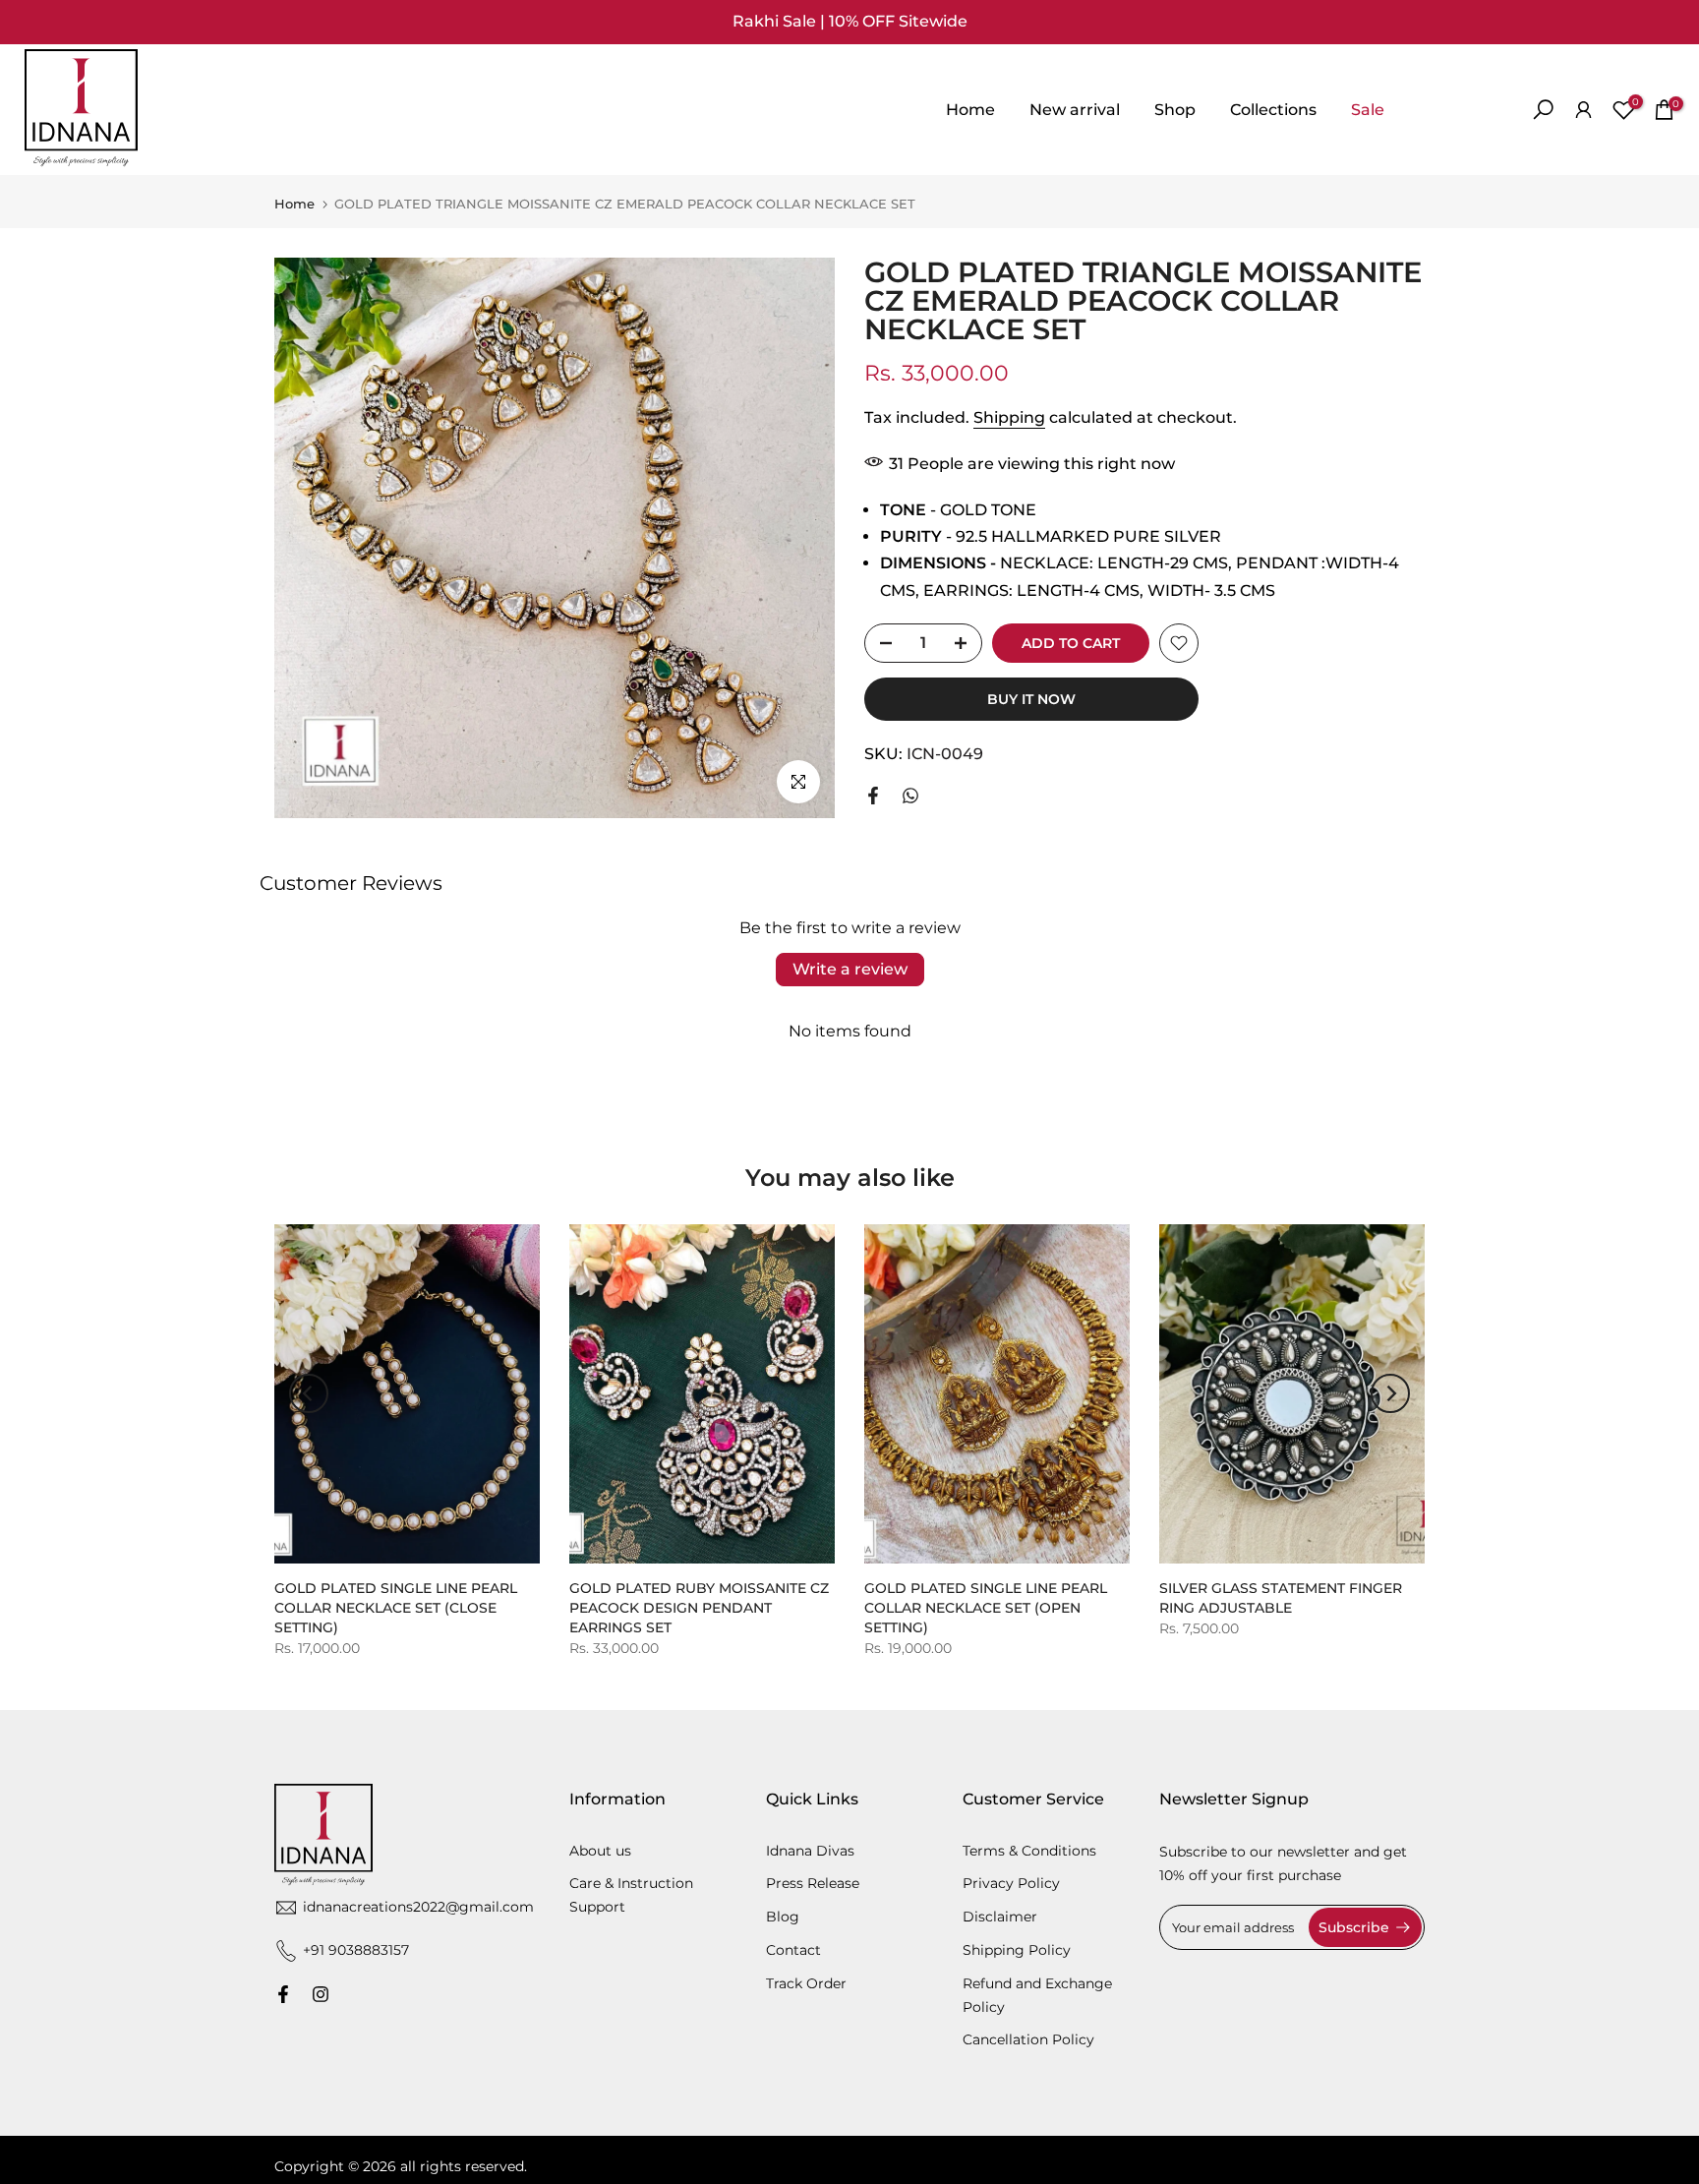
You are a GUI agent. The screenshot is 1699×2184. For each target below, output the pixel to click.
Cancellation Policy (1028, 2039)
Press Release (813, 1884)
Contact (793, 1950)
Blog (783, 1917)
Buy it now (1031, 699)
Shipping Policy (1017, 1950)
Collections (1273, 110)
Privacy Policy (1011, 1884)
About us (600, 1851)
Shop (1175, 110)
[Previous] (309, 1393)
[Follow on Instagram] (321, 1994)
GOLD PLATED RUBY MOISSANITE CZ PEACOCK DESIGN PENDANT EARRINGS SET (699, 1608)
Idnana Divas (810, 1851)
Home (970, 110)
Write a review (850, 969)
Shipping (1009, 417)
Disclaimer (1000, 1917)
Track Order (806, 1983)
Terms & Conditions (1029, 1851)
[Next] (1390, 1393)
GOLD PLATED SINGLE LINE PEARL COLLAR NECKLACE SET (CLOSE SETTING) (396, 1608)
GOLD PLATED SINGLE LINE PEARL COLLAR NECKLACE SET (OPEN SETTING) (986, 1608)
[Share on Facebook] (873, 796)
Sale (1368, 110)
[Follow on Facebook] (283, 1994)
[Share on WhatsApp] (910, 796)
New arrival (1075, 110)
